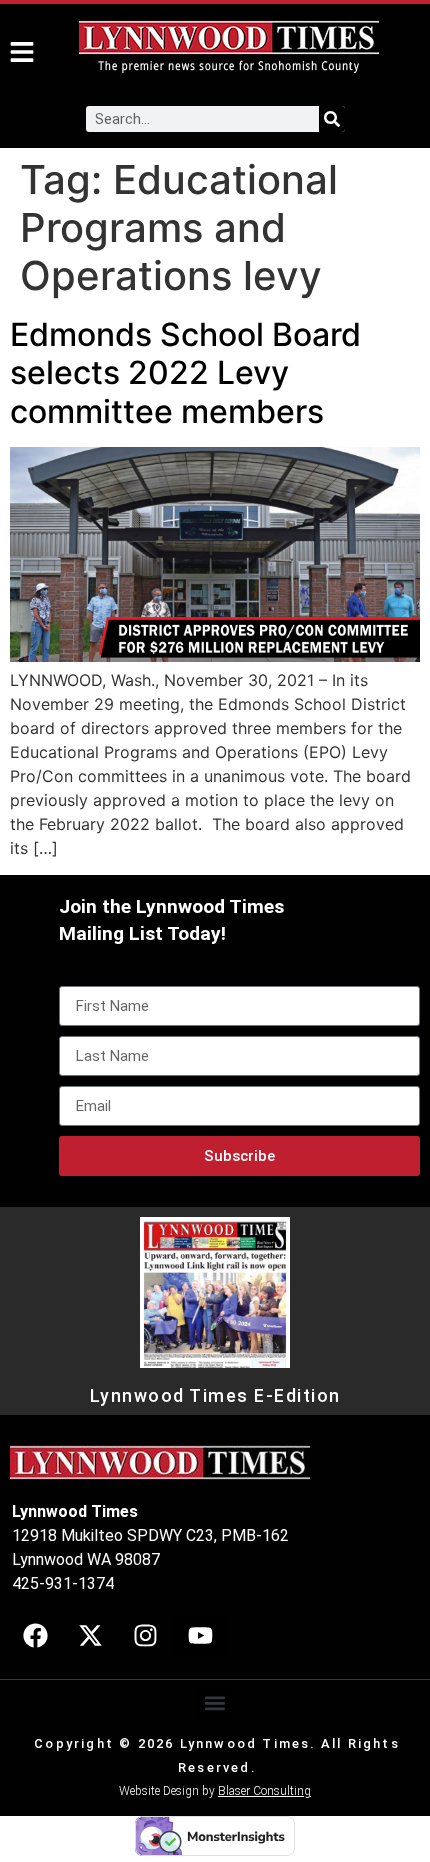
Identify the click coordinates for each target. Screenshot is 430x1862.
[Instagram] (145, 1636)
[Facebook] (35, 1636)
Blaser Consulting (264, 1791)
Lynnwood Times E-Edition (215, 1396)
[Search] (332, 119)
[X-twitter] (90, 1636)
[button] (215, 1703)
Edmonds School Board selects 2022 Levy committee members (185, 373)
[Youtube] (200, 1636)
